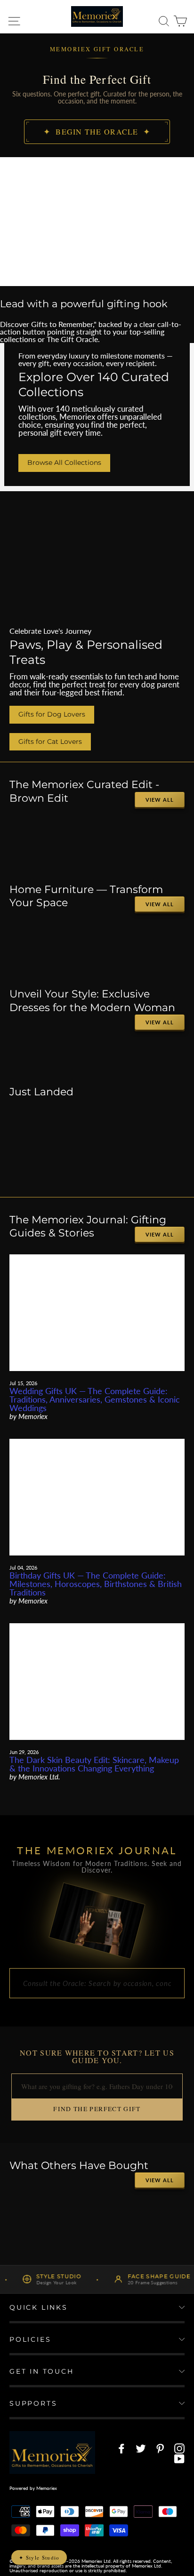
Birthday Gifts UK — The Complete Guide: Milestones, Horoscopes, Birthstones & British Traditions (96, 1584)
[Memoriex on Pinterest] (160, 2448)
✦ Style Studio (39, 2557)
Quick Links (39, 2307)
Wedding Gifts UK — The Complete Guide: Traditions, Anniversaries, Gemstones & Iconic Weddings (95, 1399)
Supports (33, 2403)
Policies (30, 2339)
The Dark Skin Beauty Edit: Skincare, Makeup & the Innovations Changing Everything (94, 1764)
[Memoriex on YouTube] (179, 2459)
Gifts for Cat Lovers (50, 742)
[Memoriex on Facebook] (121, 2448)
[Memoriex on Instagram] (179, 2448)
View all (160, 800)
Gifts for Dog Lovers (52, 714)
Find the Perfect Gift (97, 2109)
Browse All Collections (64, 463)
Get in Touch (42, 2371)
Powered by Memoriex (33, 2488)
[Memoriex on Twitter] (141, 2448)
